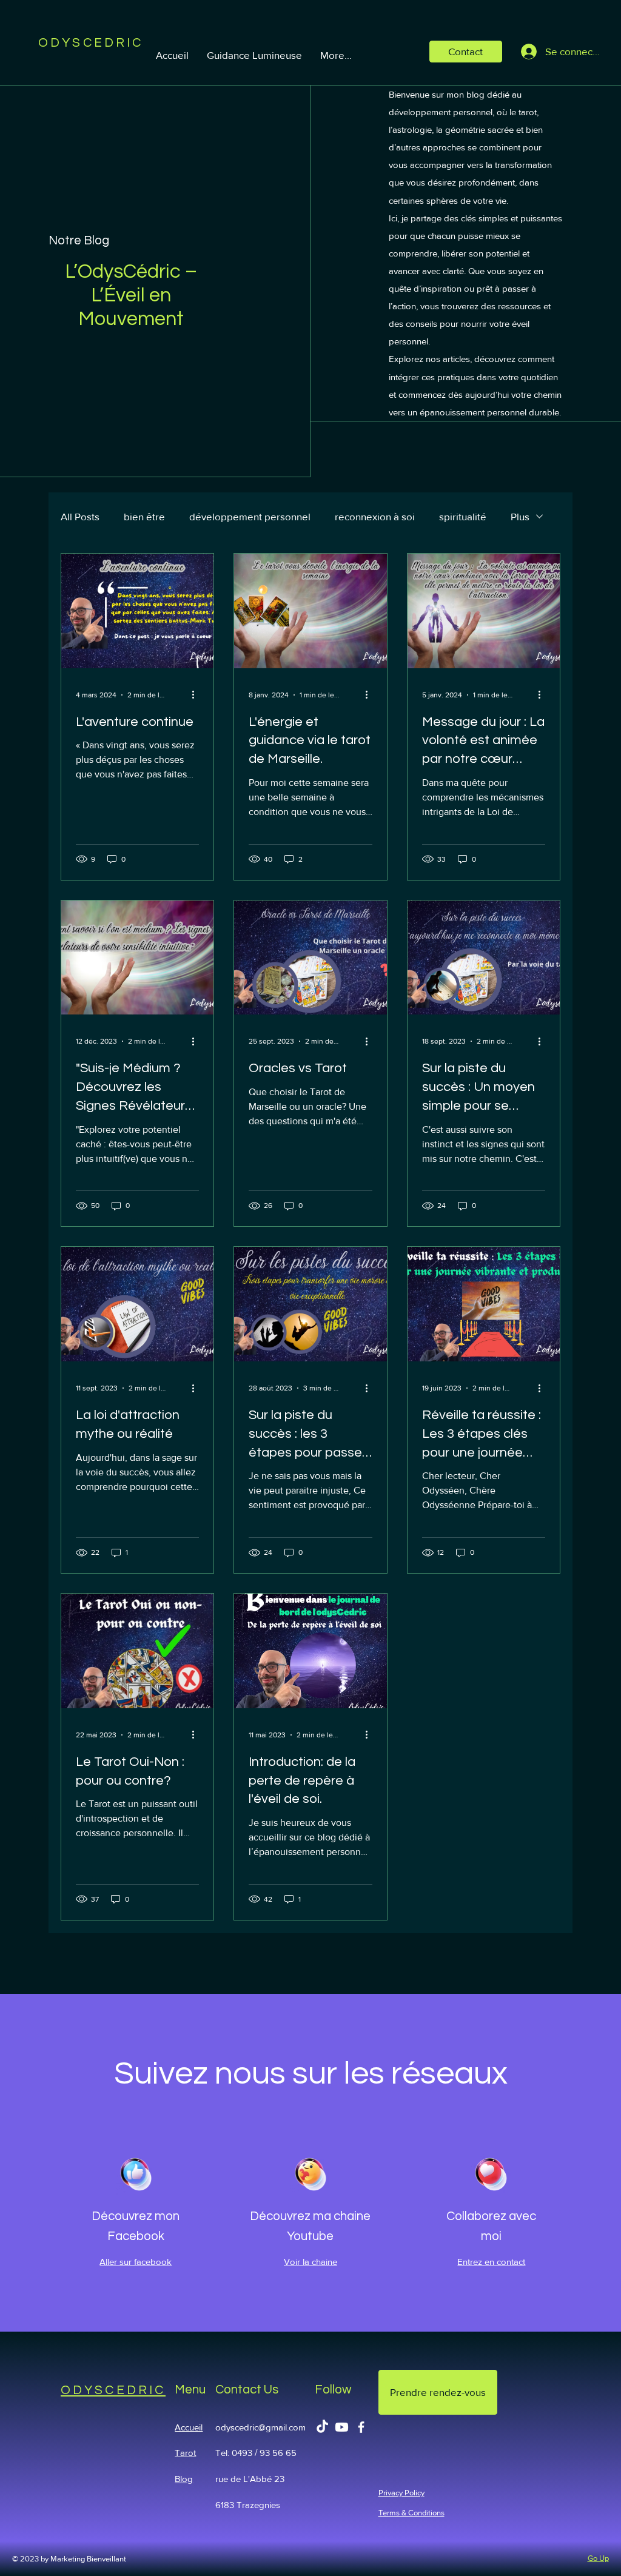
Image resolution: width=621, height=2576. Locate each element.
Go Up (598, 2558)
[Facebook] (361, 2427)
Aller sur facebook (136, 2262)
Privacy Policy (401, 2493)
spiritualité (463, 516)
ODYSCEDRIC (113, 2390)
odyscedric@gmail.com (260, 2427)
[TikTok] (322, 2427)
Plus (520, 516)
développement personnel (250, 516)
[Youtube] (342, 2427)
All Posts (80, 516)
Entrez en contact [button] (491, 2262)
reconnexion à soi (375, 516)
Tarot (185, 2453)
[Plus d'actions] (197, 695)
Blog (184, 2479)
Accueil (189, 2427)
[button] (466, 51)
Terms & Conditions (411, 2513)
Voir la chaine (310, 2262)
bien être (144, 516)
